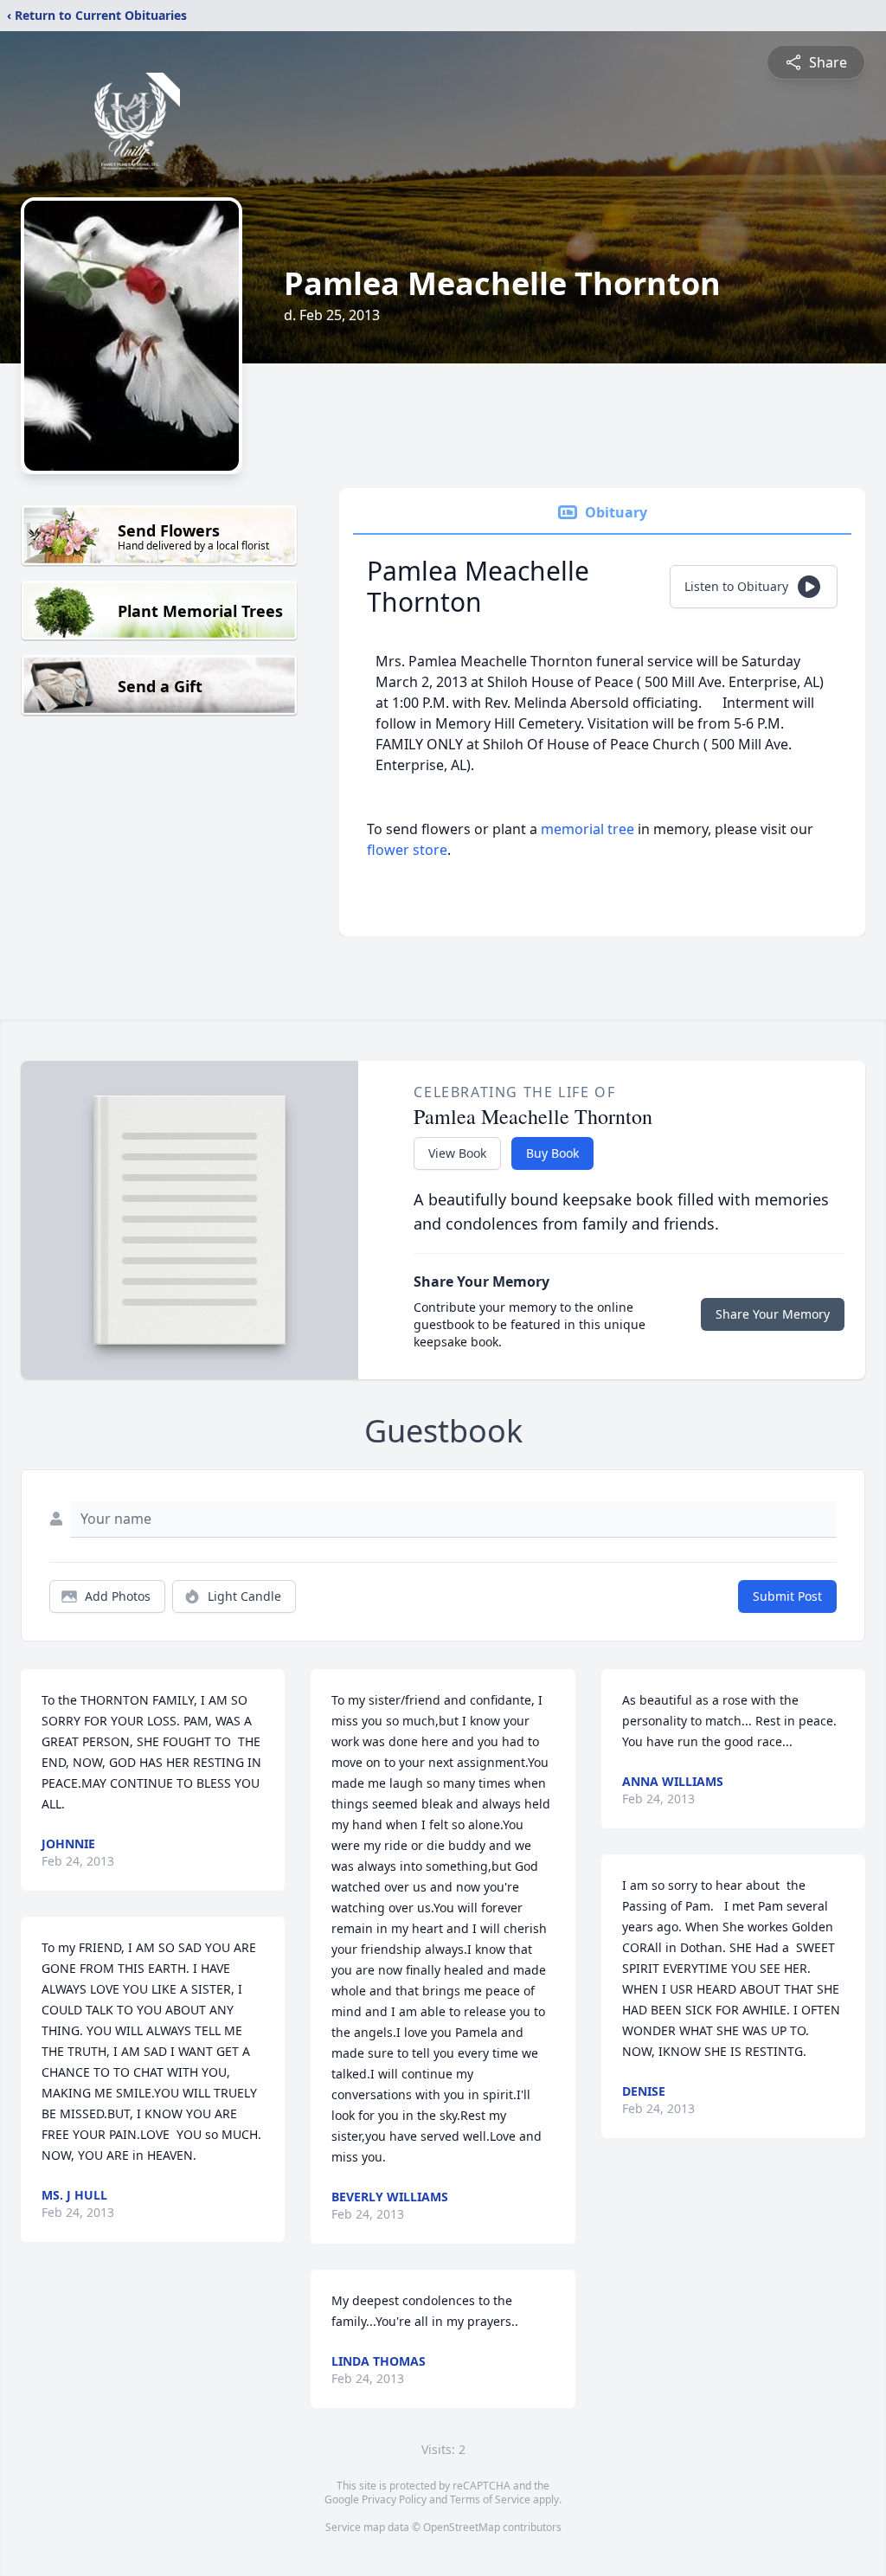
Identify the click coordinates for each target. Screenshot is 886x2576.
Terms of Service (490, 2499)
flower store (407, 850)
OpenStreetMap (462, 2527)
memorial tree (587, 829)
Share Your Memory (773, 1314)
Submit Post (787, 1596)
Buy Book (552, 1153)
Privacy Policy (394, 2499)
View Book (457, 1153)
